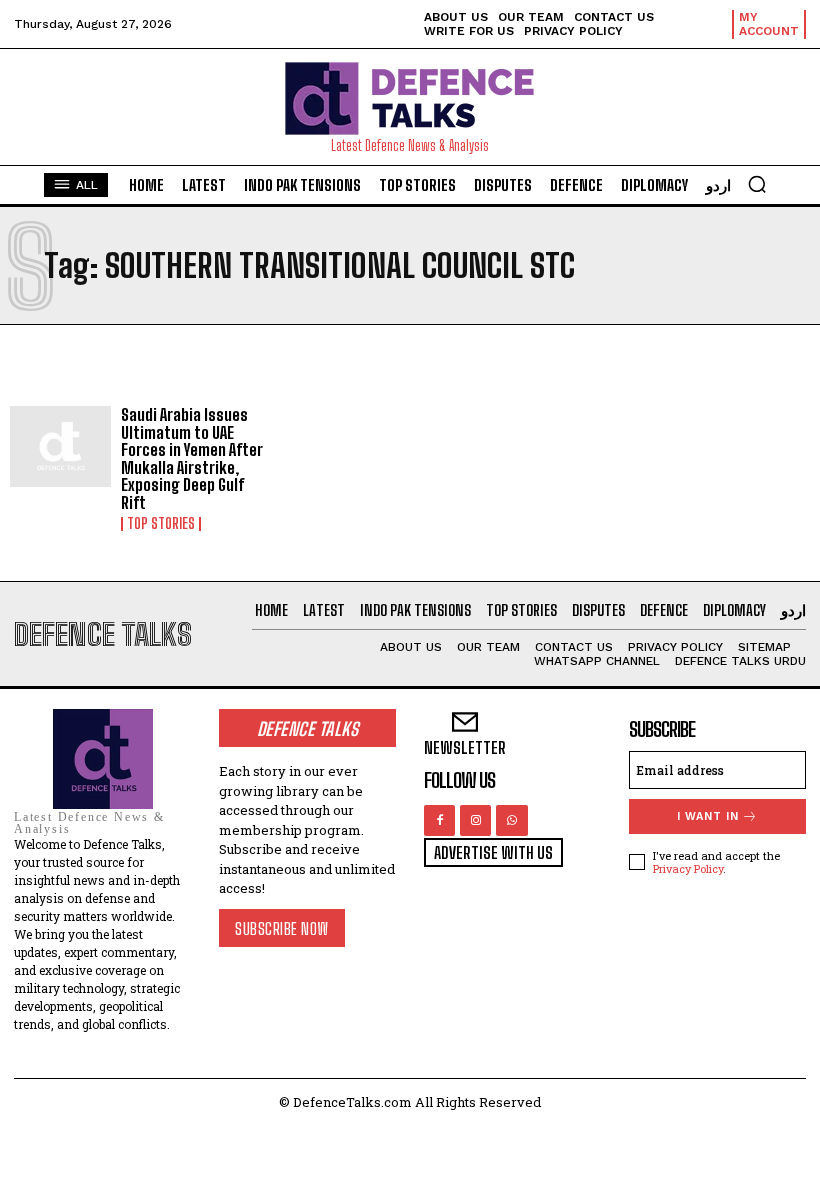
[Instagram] (475, 820)
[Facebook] (439, 820)
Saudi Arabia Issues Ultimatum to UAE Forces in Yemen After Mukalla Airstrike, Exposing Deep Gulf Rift (192, 458)
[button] (757, 184)
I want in (708, 816)
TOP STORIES (161, 524)
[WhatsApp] (511, 820)
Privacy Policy (688, 868)
